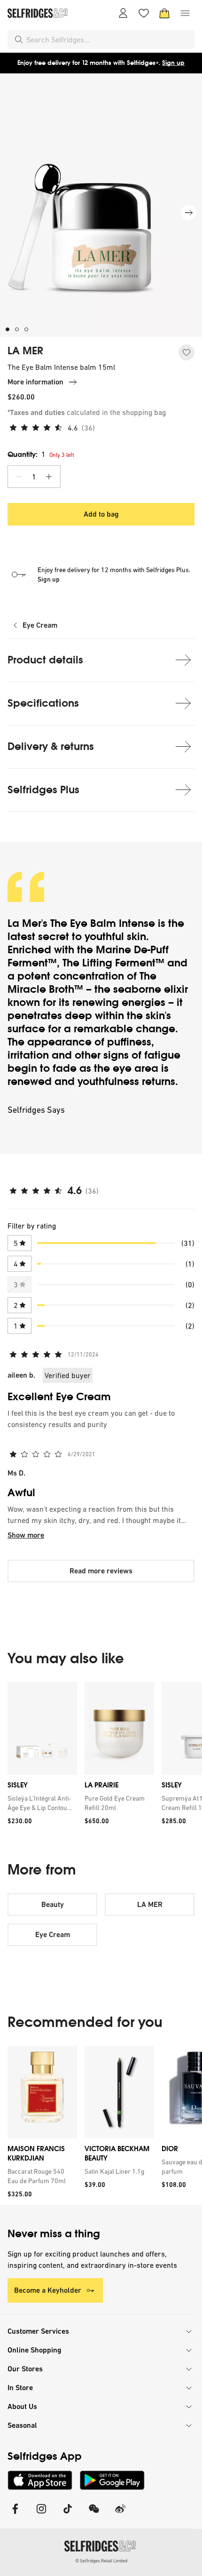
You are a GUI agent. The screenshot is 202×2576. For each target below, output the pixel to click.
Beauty (53, 1904)
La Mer (24, 923)
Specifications (43, 703)
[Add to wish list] (186, 352)
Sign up (173, 63)
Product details (45, 660)
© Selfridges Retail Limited (101, 2561)
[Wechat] (94, 2515)
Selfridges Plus (43, 790)
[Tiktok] (68, 2515)
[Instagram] (41, 2515)
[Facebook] (15, 2515)
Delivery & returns (51, 746)
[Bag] (164, 13)
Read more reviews (101, 1571)
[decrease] (19, 477)
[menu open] (185, 13)
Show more (26, 1535)
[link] (40, 1803)
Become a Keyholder (48, 2290)
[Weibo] (120, 2515)
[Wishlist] (144, 13)
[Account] (123, 13)
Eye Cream (40, 625)
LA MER (25, 351)
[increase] (49, 477)
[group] (101, 1757)
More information (35, 382)
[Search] (19, 40)
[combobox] (109, 40)
